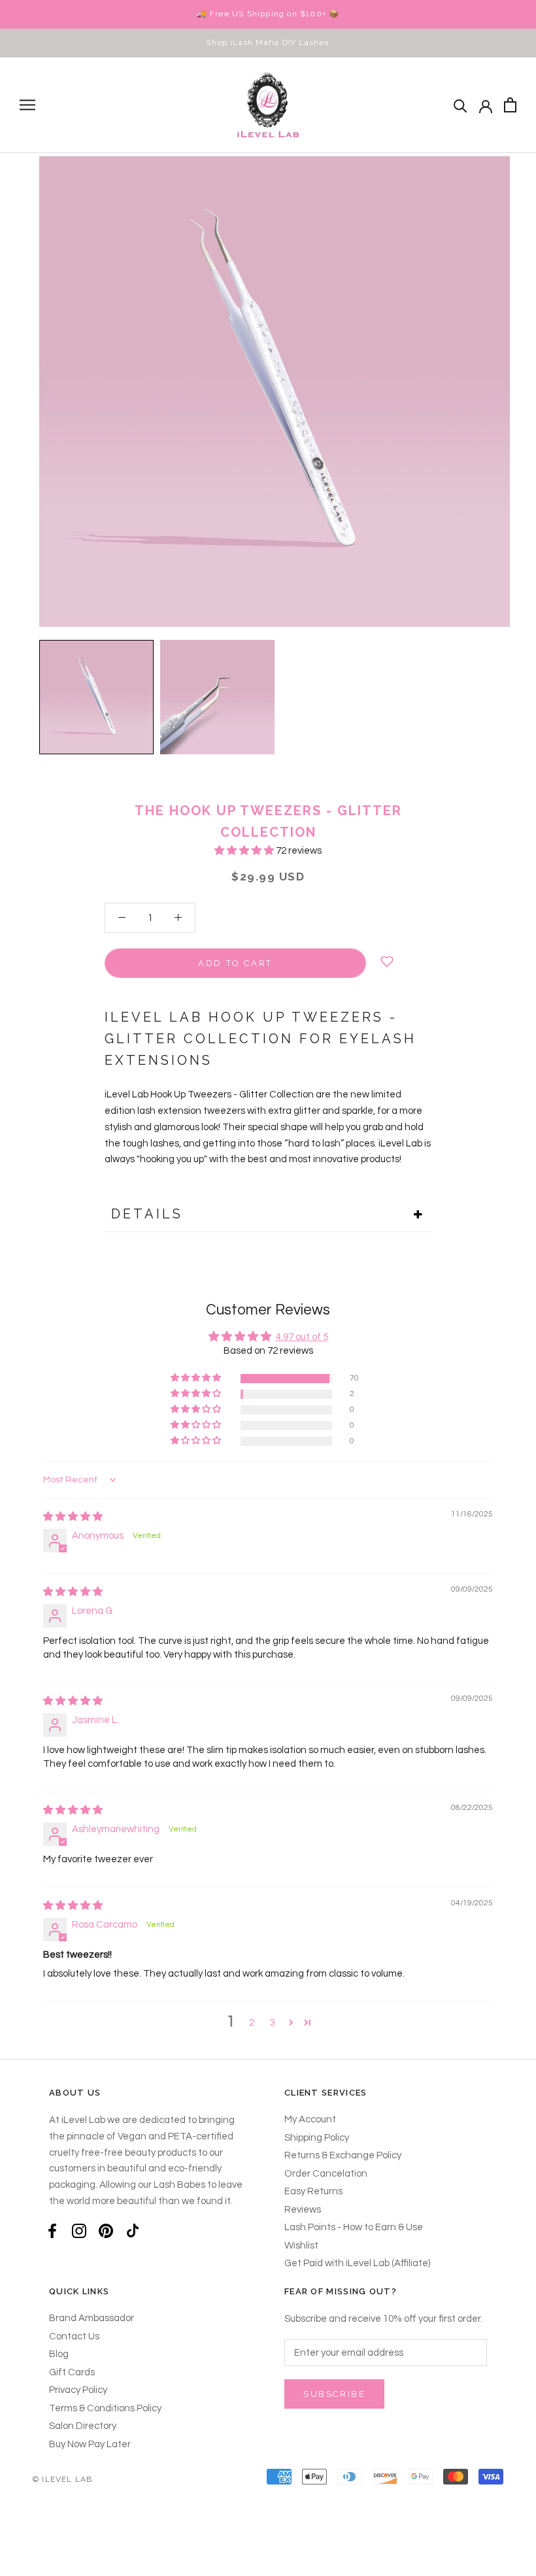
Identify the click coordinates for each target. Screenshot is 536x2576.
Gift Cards (72, 2372)
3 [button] (273, 2023)
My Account (310, 2119)
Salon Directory (83, 2426)
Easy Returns (313, 2191)
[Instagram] (79, 2231)
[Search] (461, 105)
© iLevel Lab (62, 2479)
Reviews (303, 2210)
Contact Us (74, 2336)
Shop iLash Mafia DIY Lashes (268, 42)
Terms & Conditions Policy (105, 2408)
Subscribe (334, 2394)
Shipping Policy (317, 2138)
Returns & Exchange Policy (343, 2155)
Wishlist (301, 2246)
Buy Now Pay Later (90, 2444)
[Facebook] (52, 2231)
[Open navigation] (27, 105)
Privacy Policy (78, 2390)
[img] (73, 1517)
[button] (245, 851)
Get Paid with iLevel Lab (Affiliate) (357, 2263)
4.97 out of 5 (302, 1337)
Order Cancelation (326, 2174)
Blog (59, 2354)
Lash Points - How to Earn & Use (354, 2227)
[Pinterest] (106, 2231)
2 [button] (252, 2023)
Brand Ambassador (92, 2318)
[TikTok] (133, 2231)
